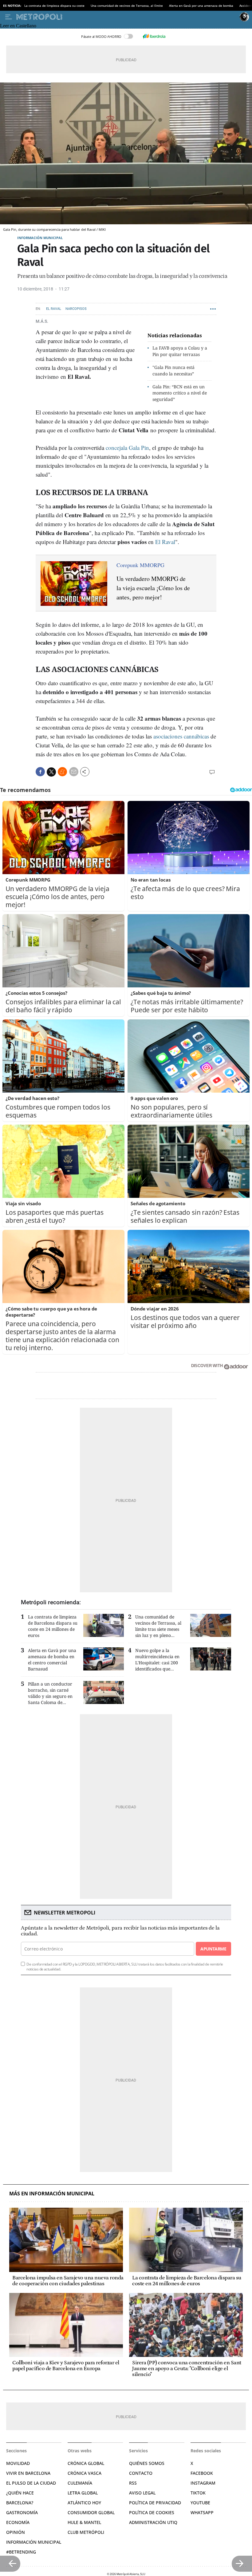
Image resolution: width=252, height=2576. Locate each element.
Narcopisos (76, 309)
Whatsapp (202, 2512)
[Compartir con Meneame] (62, 772)
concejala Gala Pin (127, 448)
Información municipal (40, 238)
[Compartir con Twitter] (51, 772)
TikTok (198, 2493)
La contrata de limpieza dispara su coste (54, 6)
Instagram (203, 2483)
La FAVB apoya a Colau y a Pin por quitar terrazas (180, 351)
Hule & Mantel (84, 2522)
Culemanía (80, 2483)
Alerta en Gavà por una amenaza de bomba (201, 6)
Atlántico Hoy (84, 2503)
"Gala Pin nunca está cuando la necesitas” (173, 370)
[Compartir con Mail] (74, 772)
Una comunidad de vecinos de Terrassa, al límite (127, 6)
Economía (18, 2522)
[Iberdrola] (154, 36)
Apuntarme (213, 1949)
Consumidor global (91, 2512)
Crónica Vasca (85, 2473)
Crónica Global (86, 2463)
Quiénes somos (147, 2463)
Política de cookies (152, 2512)
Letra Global (83, 2493)
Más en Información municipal (52, 2194)
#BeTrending (21, 2552)
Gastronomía (22, 2512)
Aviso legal (142, 2493)
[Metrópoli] (127, 17)
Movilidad (18, 2463)
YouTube (200, 2503)
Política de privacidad (155, 2503)
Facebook (202, 2473)
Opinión (16, 2532)
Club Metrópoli (86, 2532)
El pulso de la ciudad (31, 2483)
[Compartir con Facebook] (40, 772)
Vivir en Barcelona (28, 2473)
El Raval (54, 309)
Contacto (141, 2473)
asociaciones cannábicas (181, 736)
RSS (133, 2483)
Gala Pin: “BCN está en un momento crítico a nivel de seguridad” (180, 393)
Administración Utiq (153, 2522)
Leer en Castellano (18, 26)
